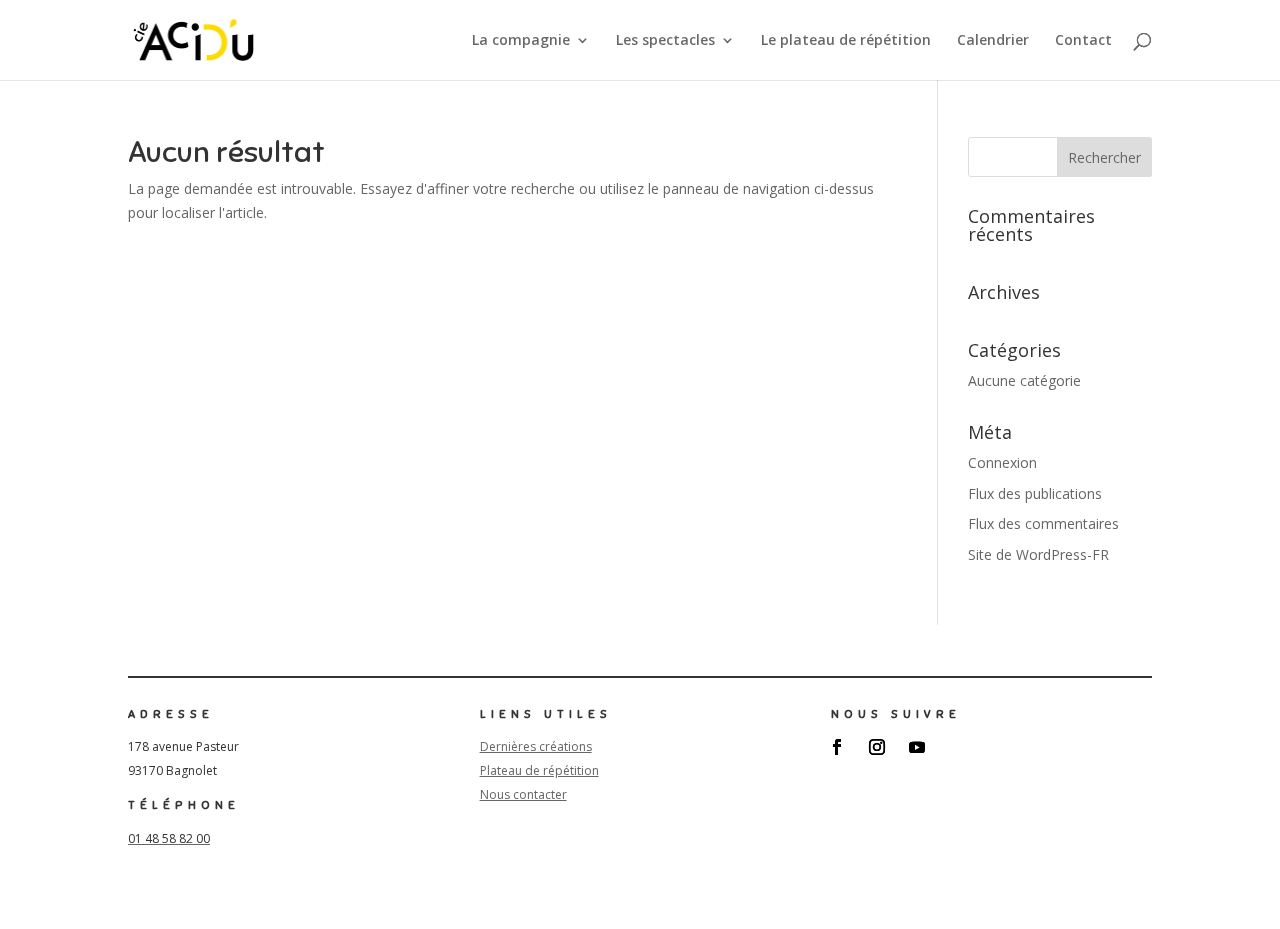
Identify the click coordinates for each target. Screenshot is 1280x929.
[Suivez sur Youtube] (917, 747)
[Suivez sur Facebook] (837, 747)
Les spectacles (665, 41)
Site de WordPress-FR (1038, 554)
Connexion (1002, 462)
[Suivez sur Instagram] (877, 747)
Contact (1083, 41)
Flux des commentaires (1043, 523)
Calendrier (993, 41)
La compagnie (521, 41)
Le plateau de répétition (846, 41)
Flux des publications (1035, 493)
